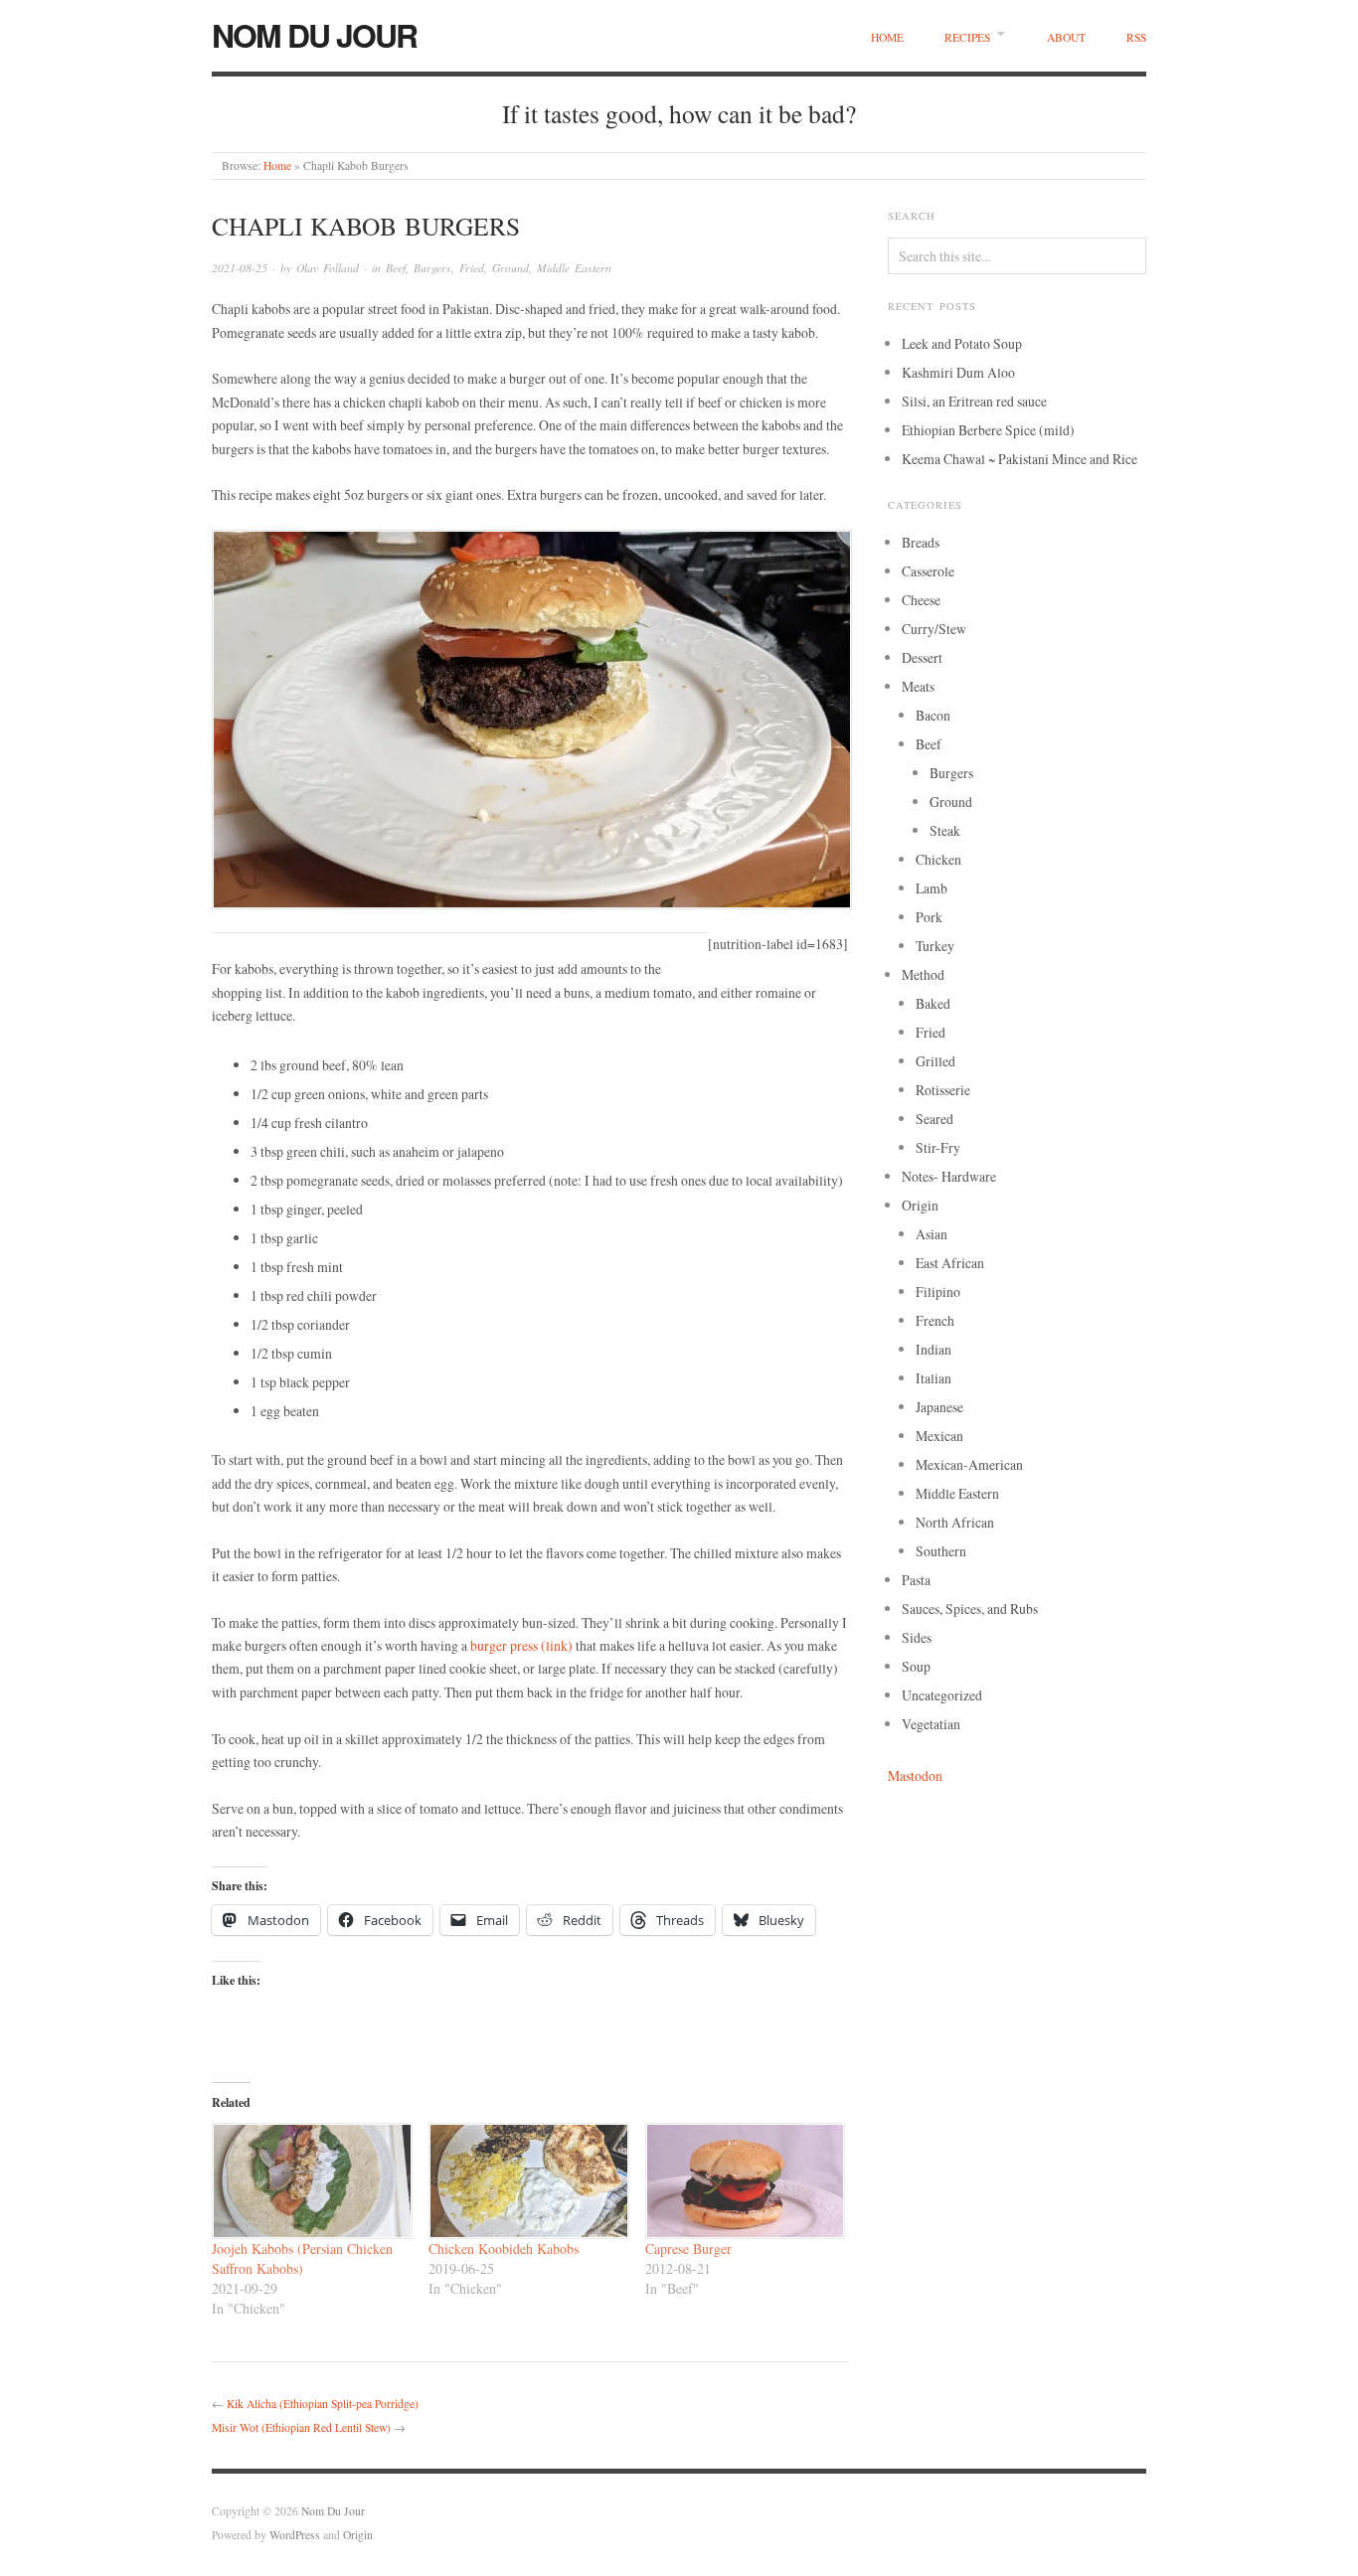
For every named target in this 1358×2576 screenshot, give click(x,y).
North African (955, 1522)
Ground (510, 268)
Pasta (916, 1580)
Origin (920, 1205)
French (935, 1320)
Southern (941, 1551)
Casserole (928, 571)
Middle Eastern (574, 268)
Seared (934, 1119)
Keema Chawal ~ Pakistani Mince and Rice (1019, 459)
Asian (932, 1234)
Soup (916, 1666)
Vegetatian (931, 1724)
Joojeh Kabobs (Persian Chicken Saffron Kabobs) (302, 2258)
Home (887, 37)
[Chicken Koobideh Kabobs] (527, 2181)
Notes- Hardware (949, 1176)
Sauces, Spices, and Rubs (970, 1609)
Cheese (921, 600)
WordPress (295, 2535)
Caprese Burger (688, 2249)
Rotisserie (943, 1090)
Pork (929, 917)
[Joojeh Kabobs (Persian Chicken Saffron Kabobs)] (310, 2181)
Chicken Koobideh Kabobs (504, 2249)
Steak (945, 830)
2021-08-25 (240, 268)
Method (923, 974)
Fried (472, 268)
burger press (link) (521, 1645)
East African (950, 1263)
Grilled (935, 1061)
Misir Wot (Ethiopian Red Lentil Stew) (301, 2427)
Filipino (938, 1291)
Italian (934, 1378)
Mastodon (915, 1775)
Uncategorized (942, 1695)
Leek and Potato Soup (962, 343)
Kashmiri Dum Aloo (958, 372)
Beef (396, 268)
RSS (1136, 37)
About (1066, 37)
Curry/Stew (934, 629)
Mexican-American (969, 1464)
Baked (933, 1003)
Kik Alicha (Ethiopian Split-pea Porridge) (323, 2404)
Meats (918, 686)
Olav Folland (328, 268)
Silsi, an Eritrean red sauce (974, 401)
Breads (921, 542)
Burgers (432, 268)
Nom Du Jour (314, 35)
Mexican (939, 1436)
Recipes (967, 37)
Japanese (939, 1407)
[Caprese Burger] (744, 2181)
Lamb (932, 888)
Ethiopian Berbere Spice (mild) (988, 430)
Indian (934, 1349)
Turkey (935, 946)
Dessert (922, 657)
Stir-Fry (938, 1147)
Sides (917, 1637)
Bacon (933, 715)
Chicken (938, 859)
